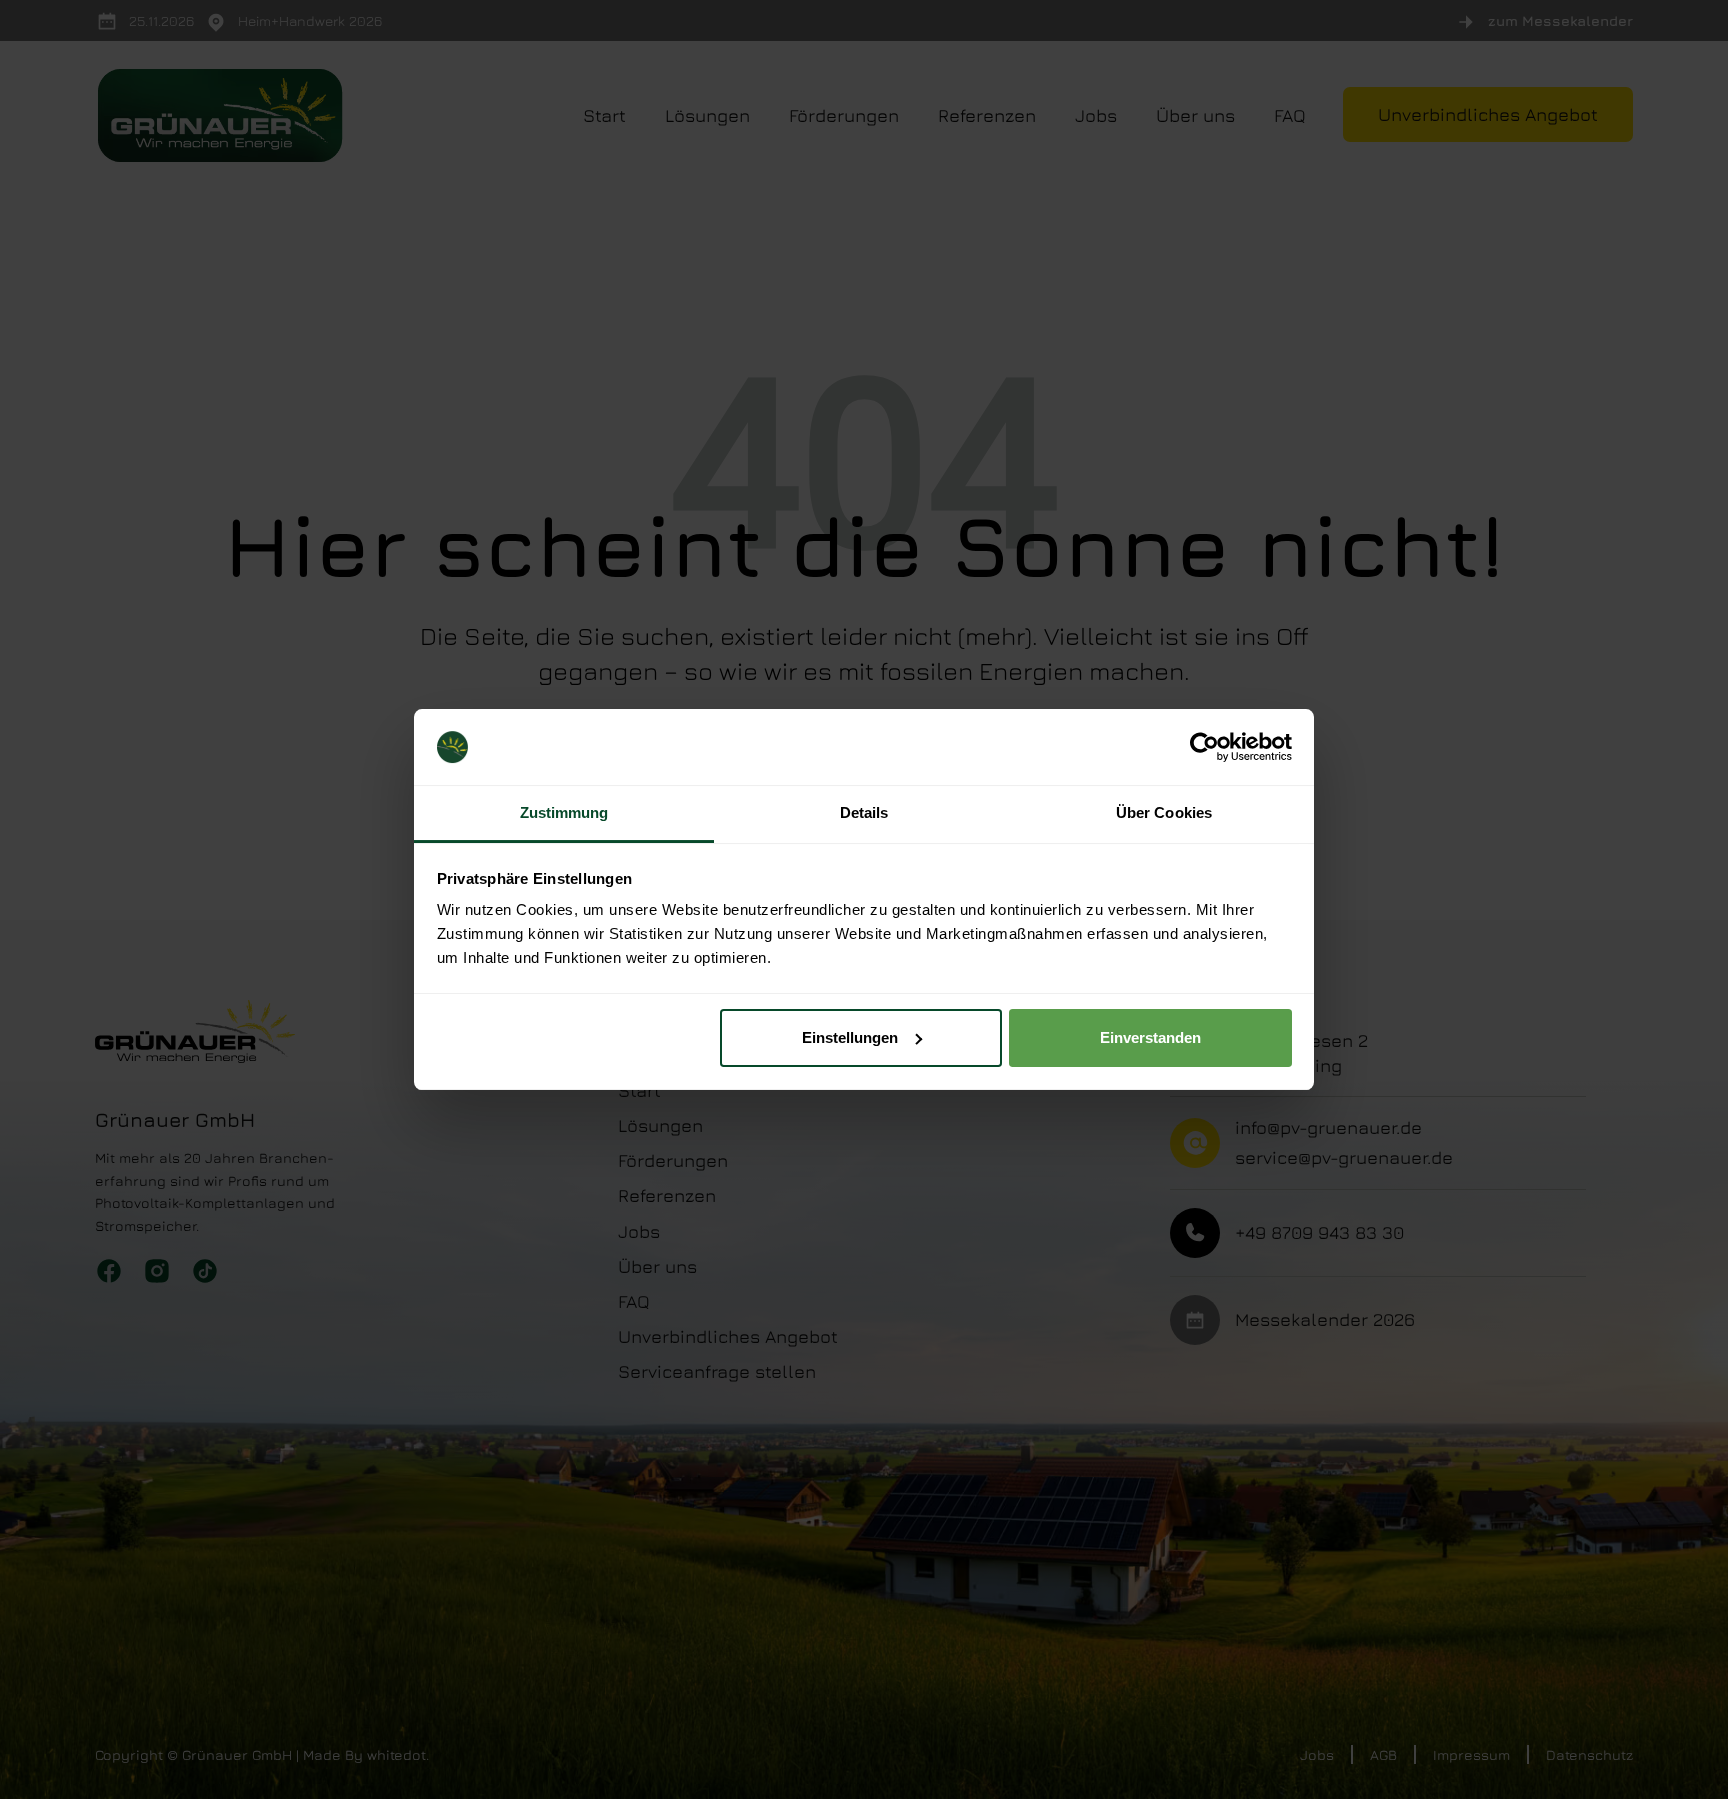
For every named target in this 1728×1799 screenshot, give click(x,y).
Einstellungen (850, 1037)
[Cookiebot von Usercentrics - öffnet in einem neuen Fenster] (1204, 747)
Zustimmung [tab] (564, 812)
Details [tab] (864, 812)
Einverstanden (1150, 1037)
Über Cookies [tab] (1164, 812)
